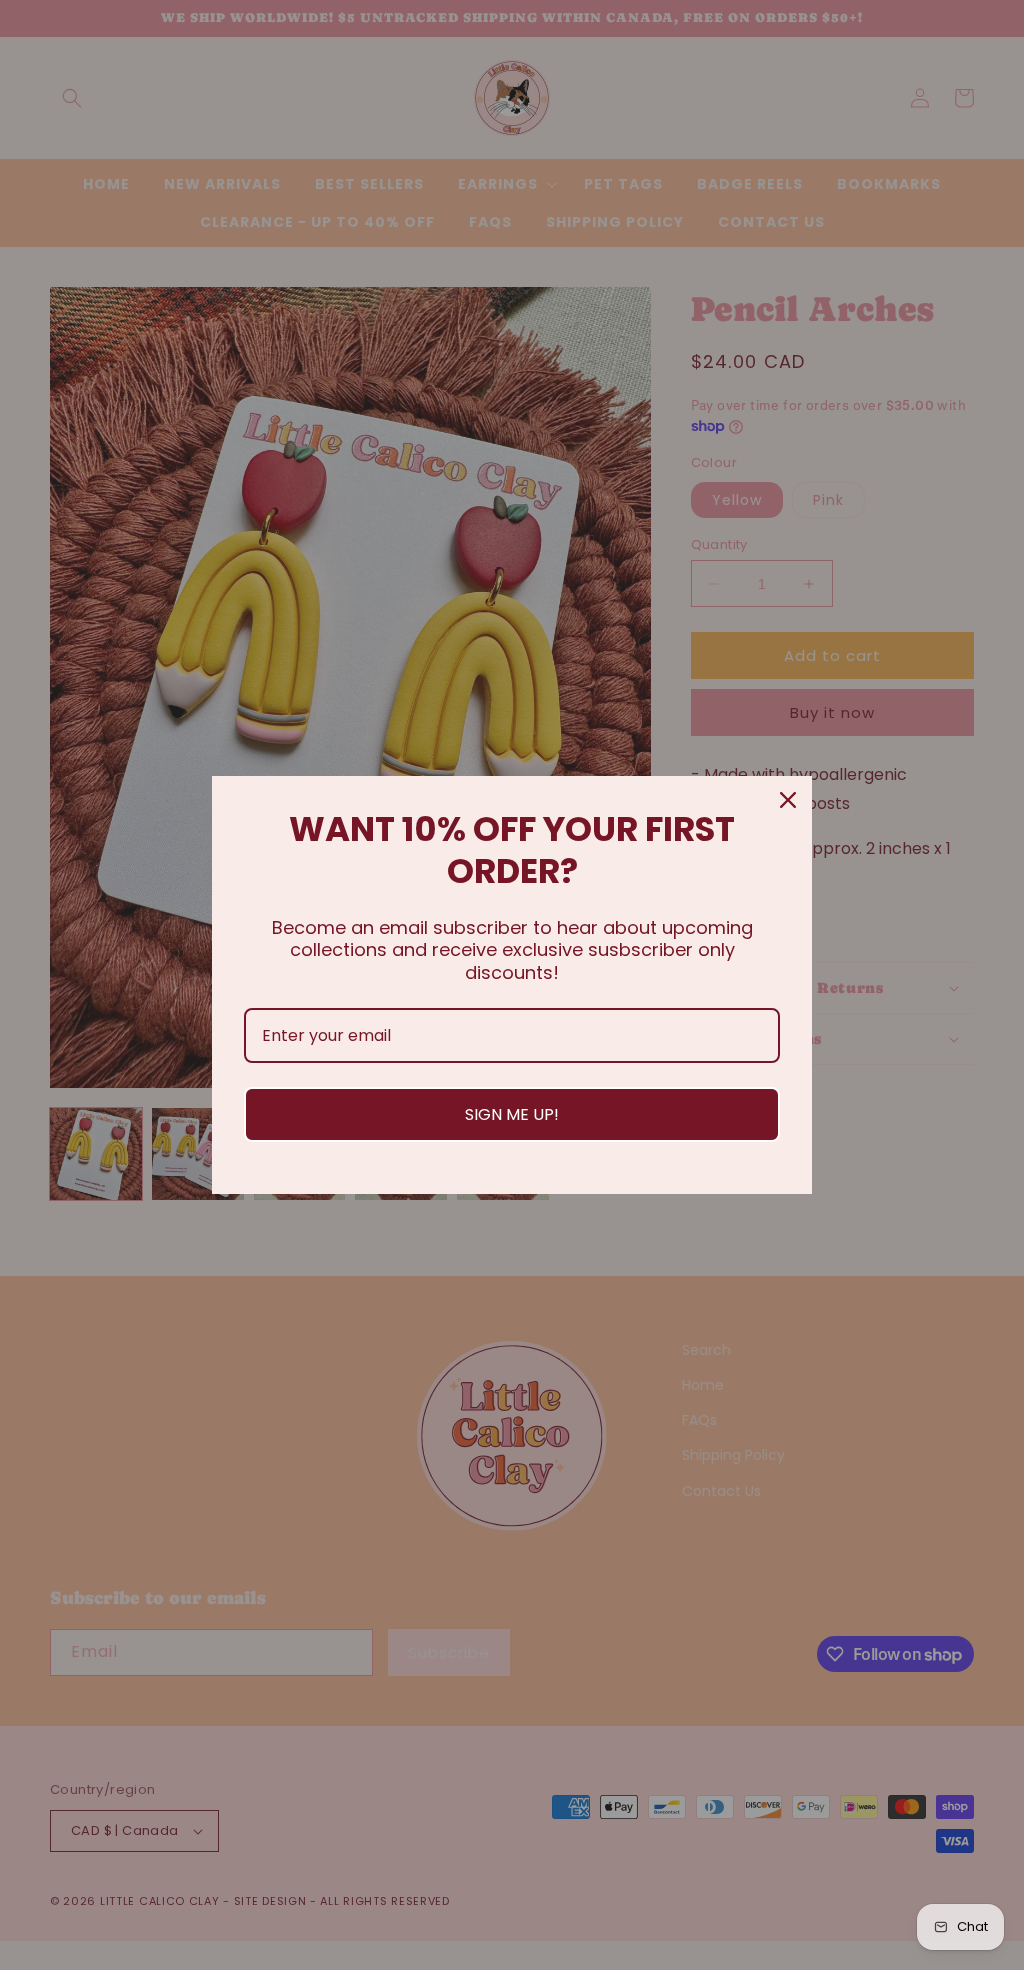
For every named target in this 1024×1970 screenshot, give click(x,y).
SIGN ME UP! (512, 1114)
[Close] (788, 800)
